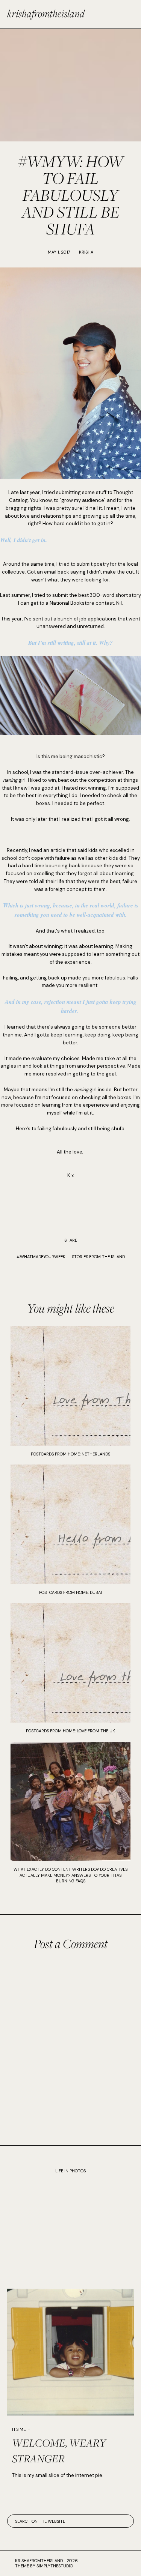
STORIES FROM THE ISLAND (98, 1257)
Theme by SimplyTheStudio (44, 2566)
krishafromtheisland (46, 13)
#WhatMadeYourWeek (41, 1257)
